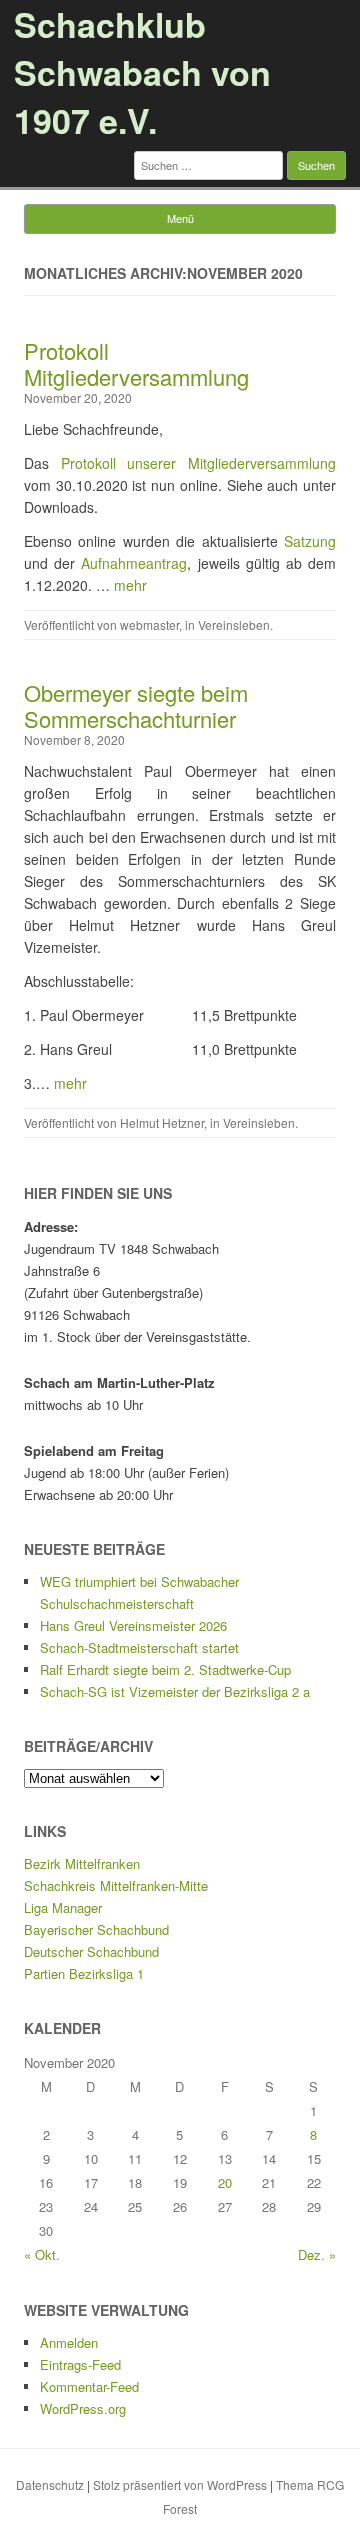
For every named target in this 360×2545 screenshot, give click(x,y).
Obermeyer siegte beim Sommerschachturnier (136, 705)
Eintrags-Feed (80, 2364)
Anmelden (69, 2342)
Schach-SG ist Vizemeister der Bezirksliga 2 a (175, 1691)
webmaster (149, 624)
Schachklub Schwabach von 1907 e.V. (142, 72)
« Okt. (42, 2254)
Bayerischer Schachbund (96, 1929)
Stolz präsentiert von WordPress (180, 2484)
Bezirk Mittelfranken (82, 1863)
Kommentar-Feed (89, 2386)
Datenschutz (50, 2484)
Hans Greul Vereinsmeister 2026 (133, 1625)
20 (225, 2182)
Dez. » (317, 2254)
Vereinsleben (234, 624)
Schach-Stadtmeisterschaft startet (139, 1647)
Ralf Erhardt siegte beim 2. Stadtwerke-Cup (165, 1669)
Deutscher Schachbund (91, 1951)
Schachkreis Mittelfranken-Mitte (116, 1885)
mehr (130, 585)
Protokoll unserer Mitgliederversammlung (198, 463)
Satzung (310, 541)
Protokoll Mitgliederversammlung (136, 363)
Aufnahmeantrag (134, 563)
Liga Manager (63, 1907)
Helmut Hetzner (162, 1122)
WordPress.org (83, 2408)
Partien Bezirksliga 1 (84, 1973)
